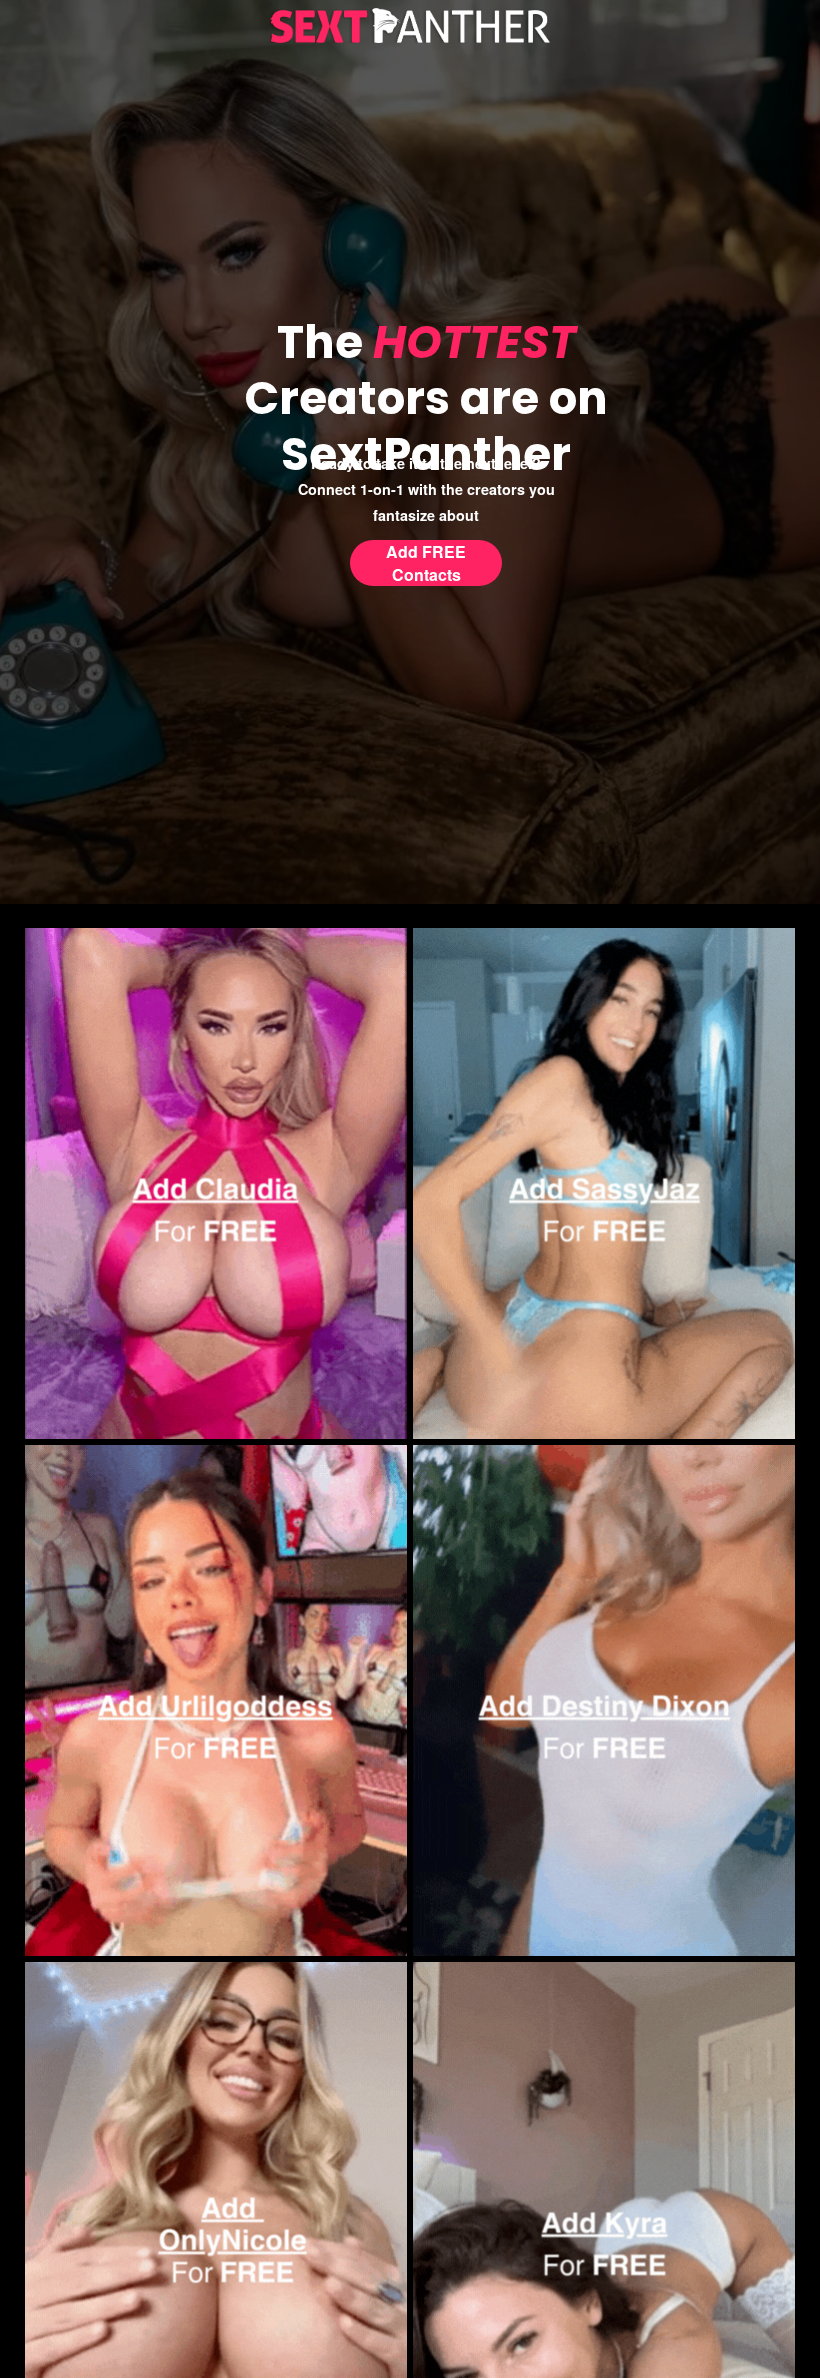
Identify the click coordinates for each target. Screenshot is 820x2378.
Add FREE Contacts (426, 563)
